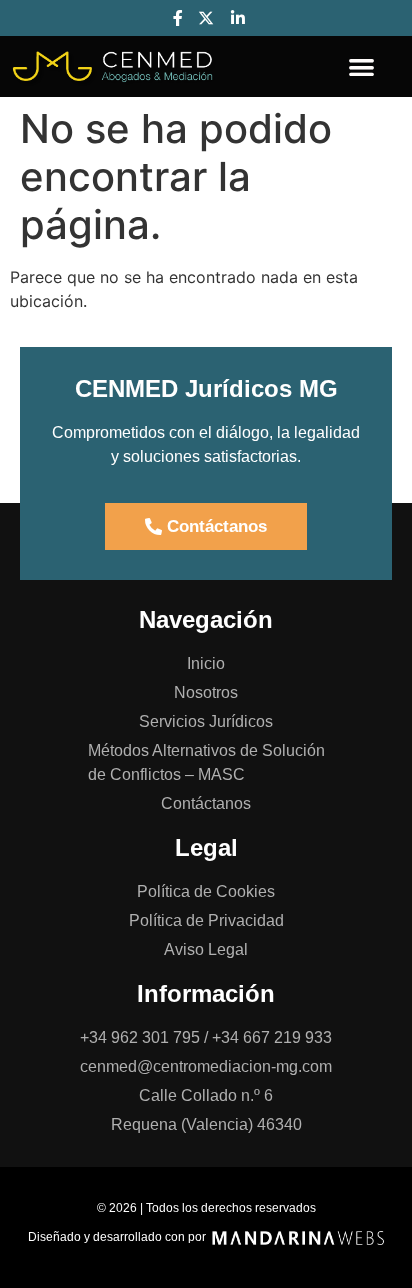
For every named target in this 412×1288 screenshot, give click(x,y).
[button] (361, 66)
